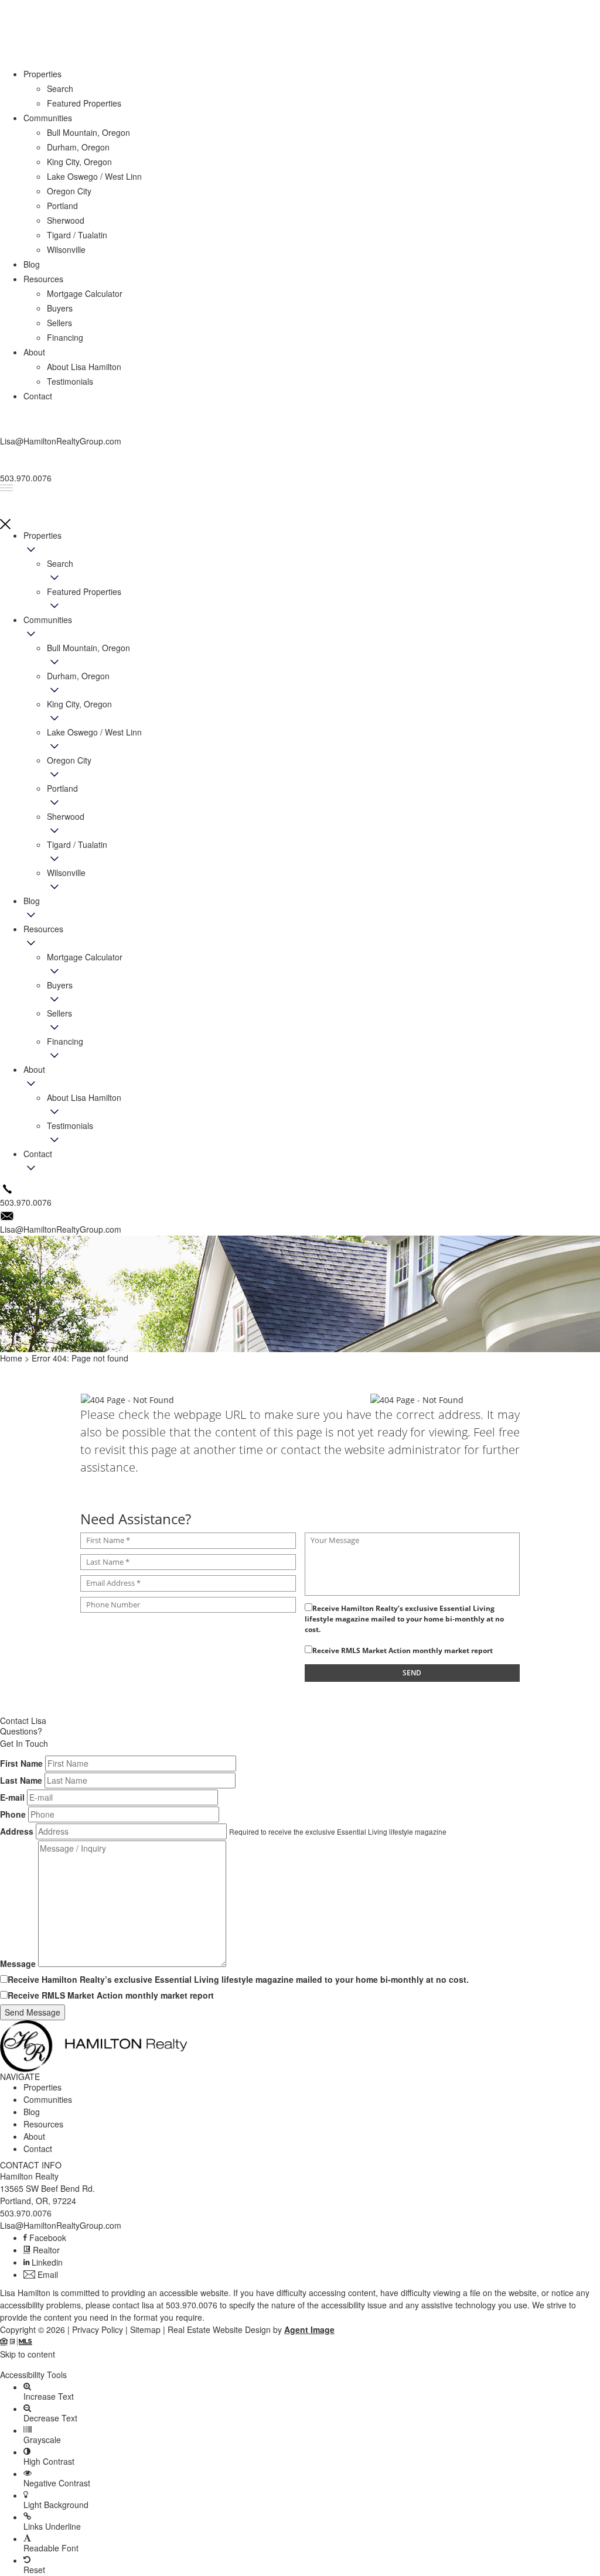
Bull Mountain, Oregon (88, 648)
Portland (62, 788)
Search (60, 563)
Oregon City (69, 760)
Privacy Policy (98, 2329)
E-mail (12, 1797)
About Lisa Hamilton (84, 1097)
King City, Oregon (79, 704)
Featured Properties (84, 591)
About (34, 1069)
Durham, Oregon (78, 676)
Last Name (21, 1780)
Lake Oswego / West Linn (94, 732)
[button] (300, 2365)
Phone (13, 1814)
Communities (48, 620)
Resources (43, 929)
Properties (42, 535)
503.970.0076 (26, 2213)
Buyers (60, 985)
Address (17, 1831)
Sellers (59, 1013)
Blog (32, 901)
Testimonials (70, 1125)
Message (18, 1963)
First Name (21, 1763)
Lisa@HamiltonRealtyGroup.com (61, 2225)
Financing (65, 1041)
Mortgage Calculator (85, 957)
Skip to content (28, 2354)
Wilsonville (66, 873)
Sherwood (66, 816)
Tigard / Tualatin (77, 844)
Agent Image (309, 2329)
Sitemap (145, 2329)
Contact (38, 1154)
